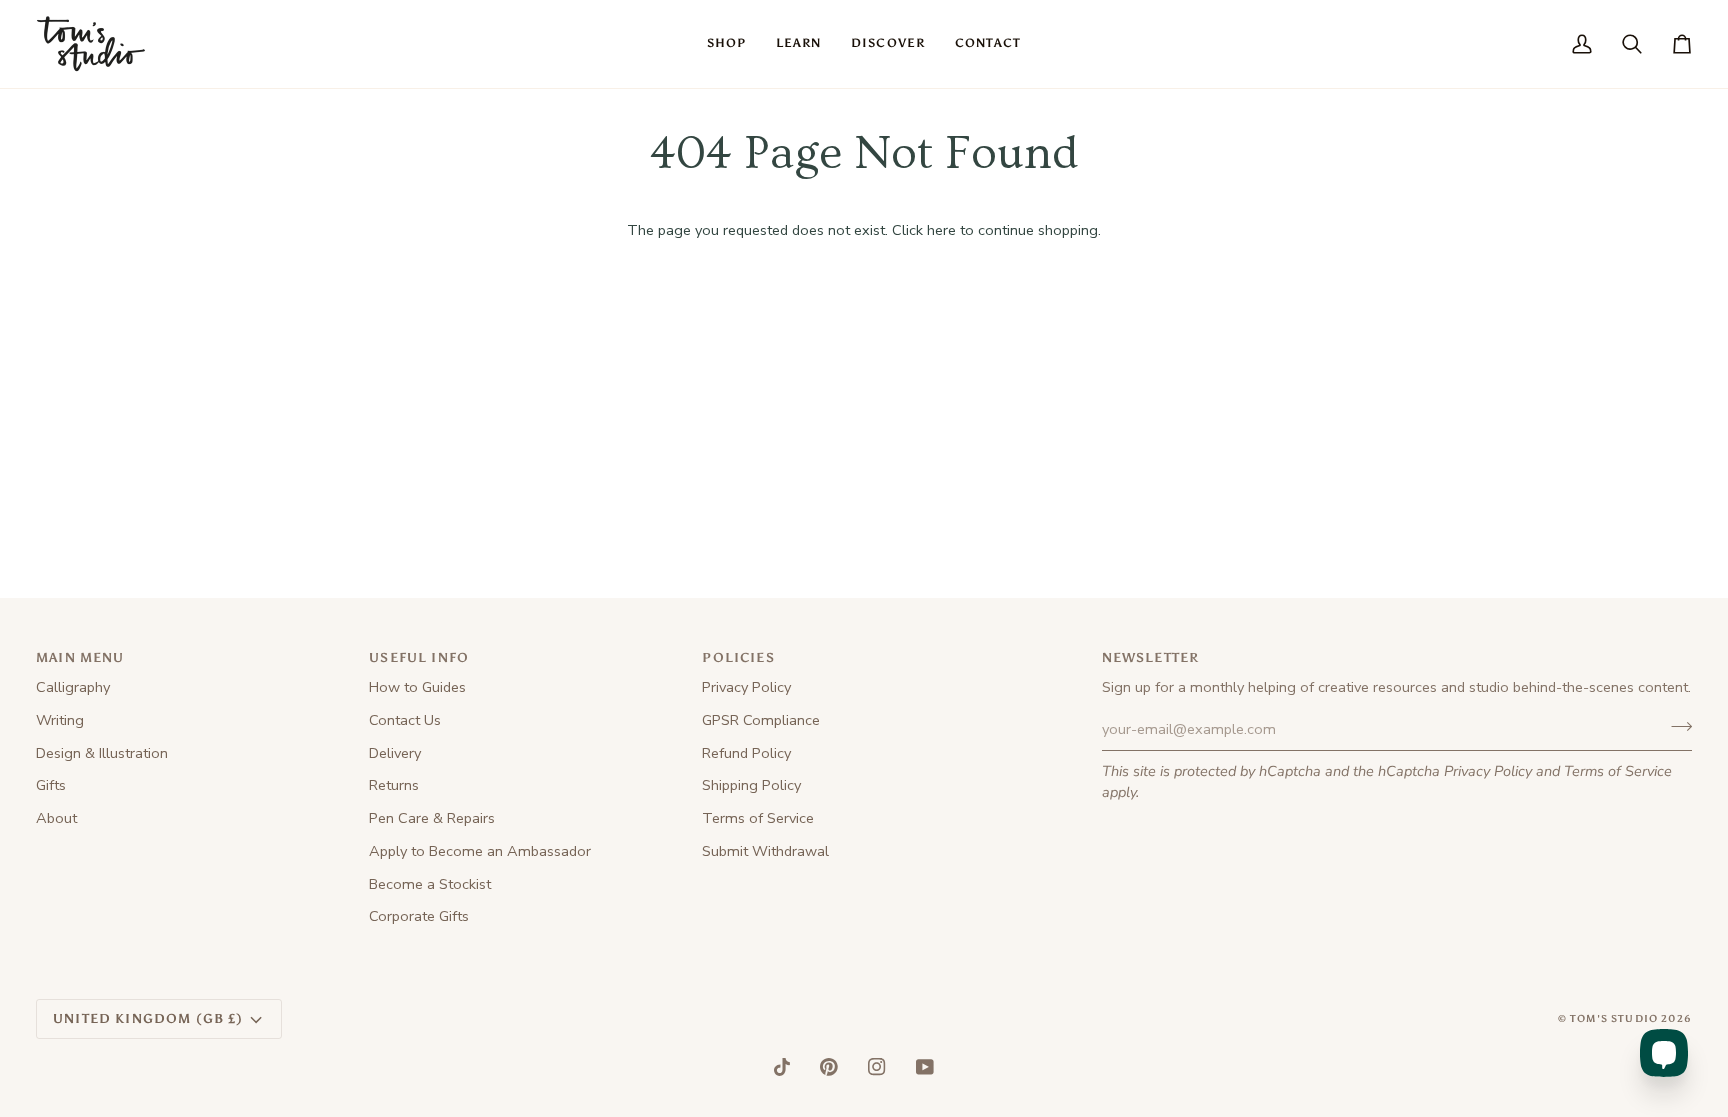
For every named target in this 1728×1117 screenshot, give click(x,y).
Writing (60, 720)
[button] (726, 44)
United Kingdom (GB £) (148, 1018)
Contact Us (405, 720)
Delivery (395, 753)
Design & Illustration (102, 753)
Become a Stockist (430, 884)
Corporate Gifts (419, 916)
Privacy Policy (1488, 771)
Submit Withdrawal (765, 851)
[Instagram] (877, 1067)
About (56, 818)
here (941, 230)
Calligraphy (73, 687)
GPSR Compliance (761, 720)
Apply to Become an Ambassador (480, 851)
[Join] (1675, 727)
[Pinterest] (829, 1067)
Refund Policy (746, 753)
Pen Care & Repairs (432, 818)
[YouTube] (925, 1067)
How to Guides (417, 687)
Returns (394, 785)
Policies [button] (738, 657)
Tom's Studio (1614, 1019)
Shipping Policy (751, 785)
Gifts (51, 785)
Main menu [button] (80, 657)
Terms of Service (1618, 771)
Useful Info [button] (419, 657)
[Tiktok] (782, 1067)
